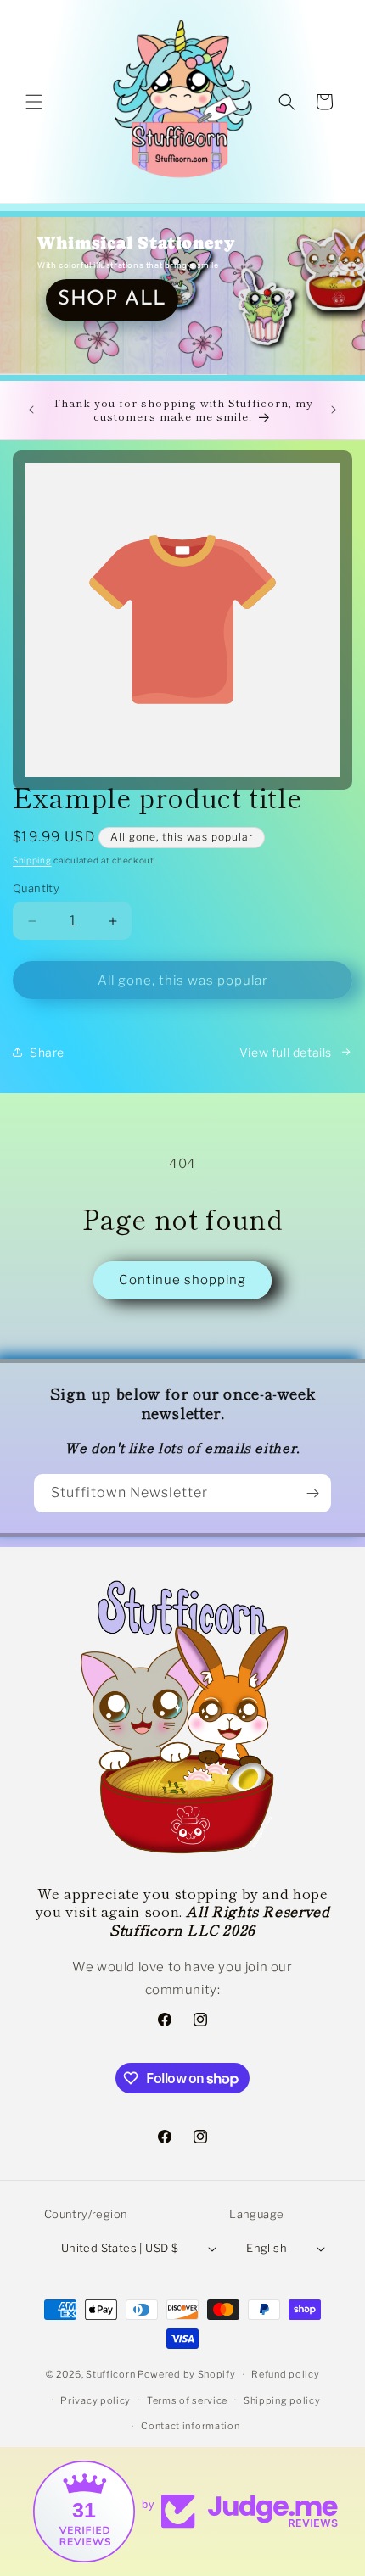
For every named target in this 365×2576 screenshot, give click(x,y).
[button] (34, 102)
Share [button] (47, 1052)
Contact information (190, 2426)
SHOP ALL (112, 299)
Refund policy (285, 2374)
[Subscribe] (312, 1493)
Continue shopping (182, 1280)
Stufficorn (110, 2374)
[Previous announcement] (31, 410)
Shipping (32, 860)
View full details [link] (286, 1052)
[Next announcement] (334, 410)
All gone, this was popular (183, 981)
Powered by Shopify (187, 2374)
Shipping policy (282, 2400)
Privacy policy (95, 2400)
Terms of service (187, 2400)
